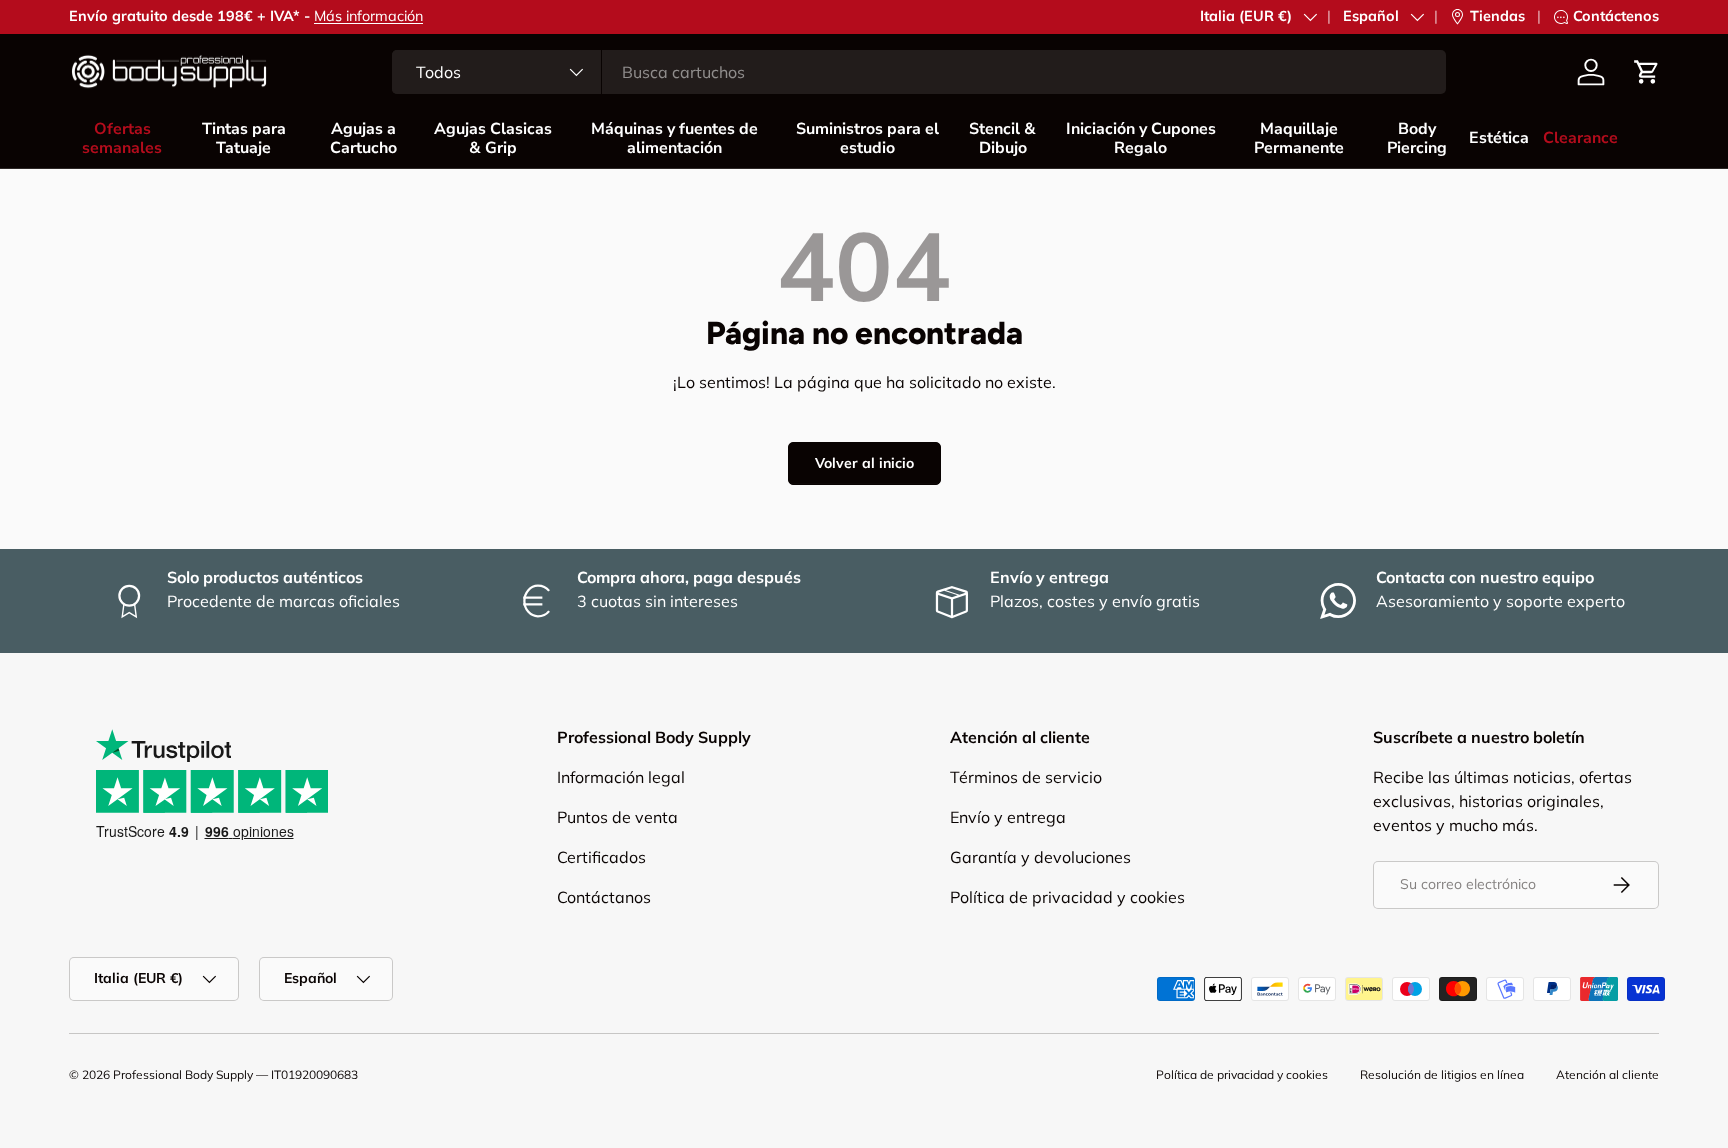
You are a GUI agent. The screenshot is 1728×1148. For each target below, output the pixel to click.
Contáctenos (1616, 16)
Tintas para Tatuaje (244, 138)
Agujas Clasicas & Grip (493, 138)
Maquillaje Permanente (1299, 138)
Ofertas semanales (122, 138)
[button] (1647, 72)
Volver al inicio (864, 463)
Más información (368, 16)
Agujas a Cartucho (363, 138)
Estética (1499, 138)
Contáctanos (604, 897)
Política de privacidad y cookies (1067, 897)
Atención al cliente (1607, 1074)
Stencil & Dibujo (1002, 138)
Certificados (601, 857)
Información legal (621, 777)
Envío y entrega (1008, 817)
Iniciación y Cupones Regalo (1141, 138)
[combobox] (919, 72)
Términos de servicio (1026, 777)
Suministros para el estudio (867, 138)
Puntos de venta (617, 817)
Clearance (1580, 138)
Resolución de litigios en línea (1442, 1074)
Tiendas (1497, 16)
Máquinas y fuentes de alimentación (674, 138)
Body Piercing (1417, 138)
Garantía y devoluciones (1040, 857)
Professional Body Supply (183, 1074)
